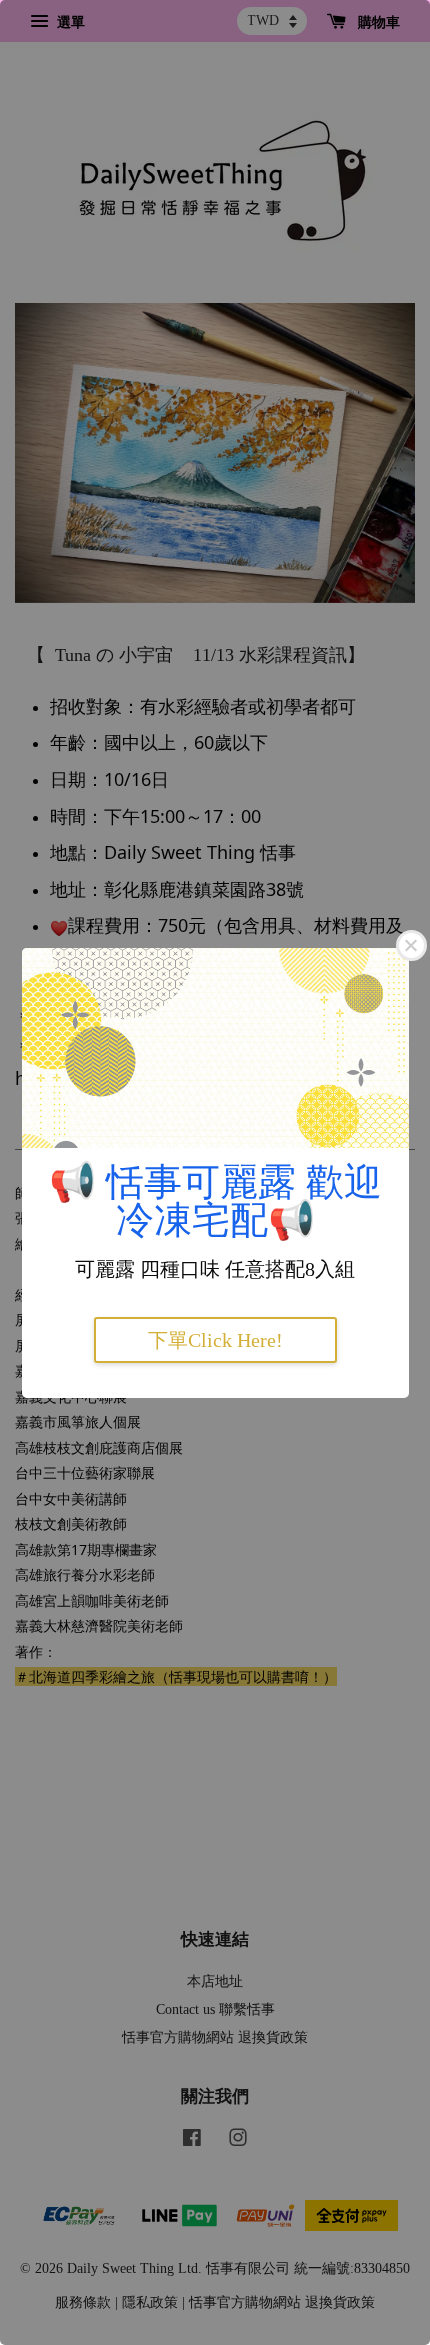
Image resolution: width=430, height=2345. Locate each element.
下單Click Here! (215, 1340)
